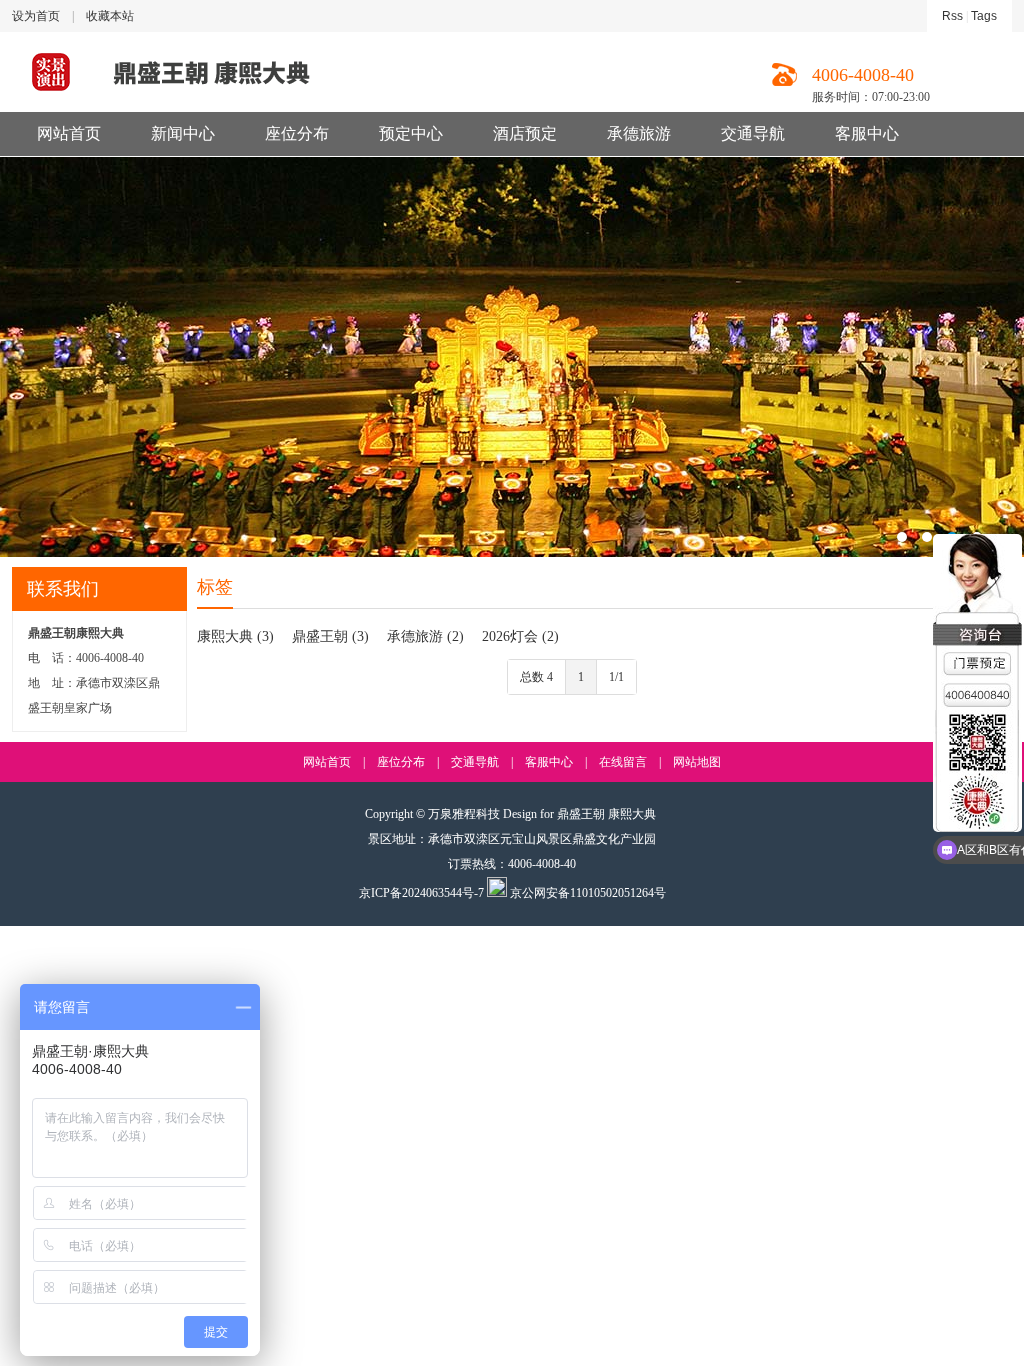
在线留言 (623, 762)
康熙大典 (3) (235, 636)
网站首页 (69, 133)
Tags (984, 16)
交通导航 (753, 133)
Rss (952, 16)
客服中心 (867, 133)
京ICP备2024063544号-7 (421, 893)
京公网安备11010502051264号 (586, 893)
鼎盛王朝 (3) (330, 636)
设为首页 (36, 16)
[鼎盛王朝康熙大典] (512, 357)
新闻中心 (183, 133)
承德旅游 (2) (425, 636)
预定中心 (411, 133)
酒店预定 (525, 133)
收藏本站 (110, 16)
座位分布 (297, 133)
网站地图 (697, 762)
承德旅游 (639, 133)
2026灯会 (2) (520, 636)
